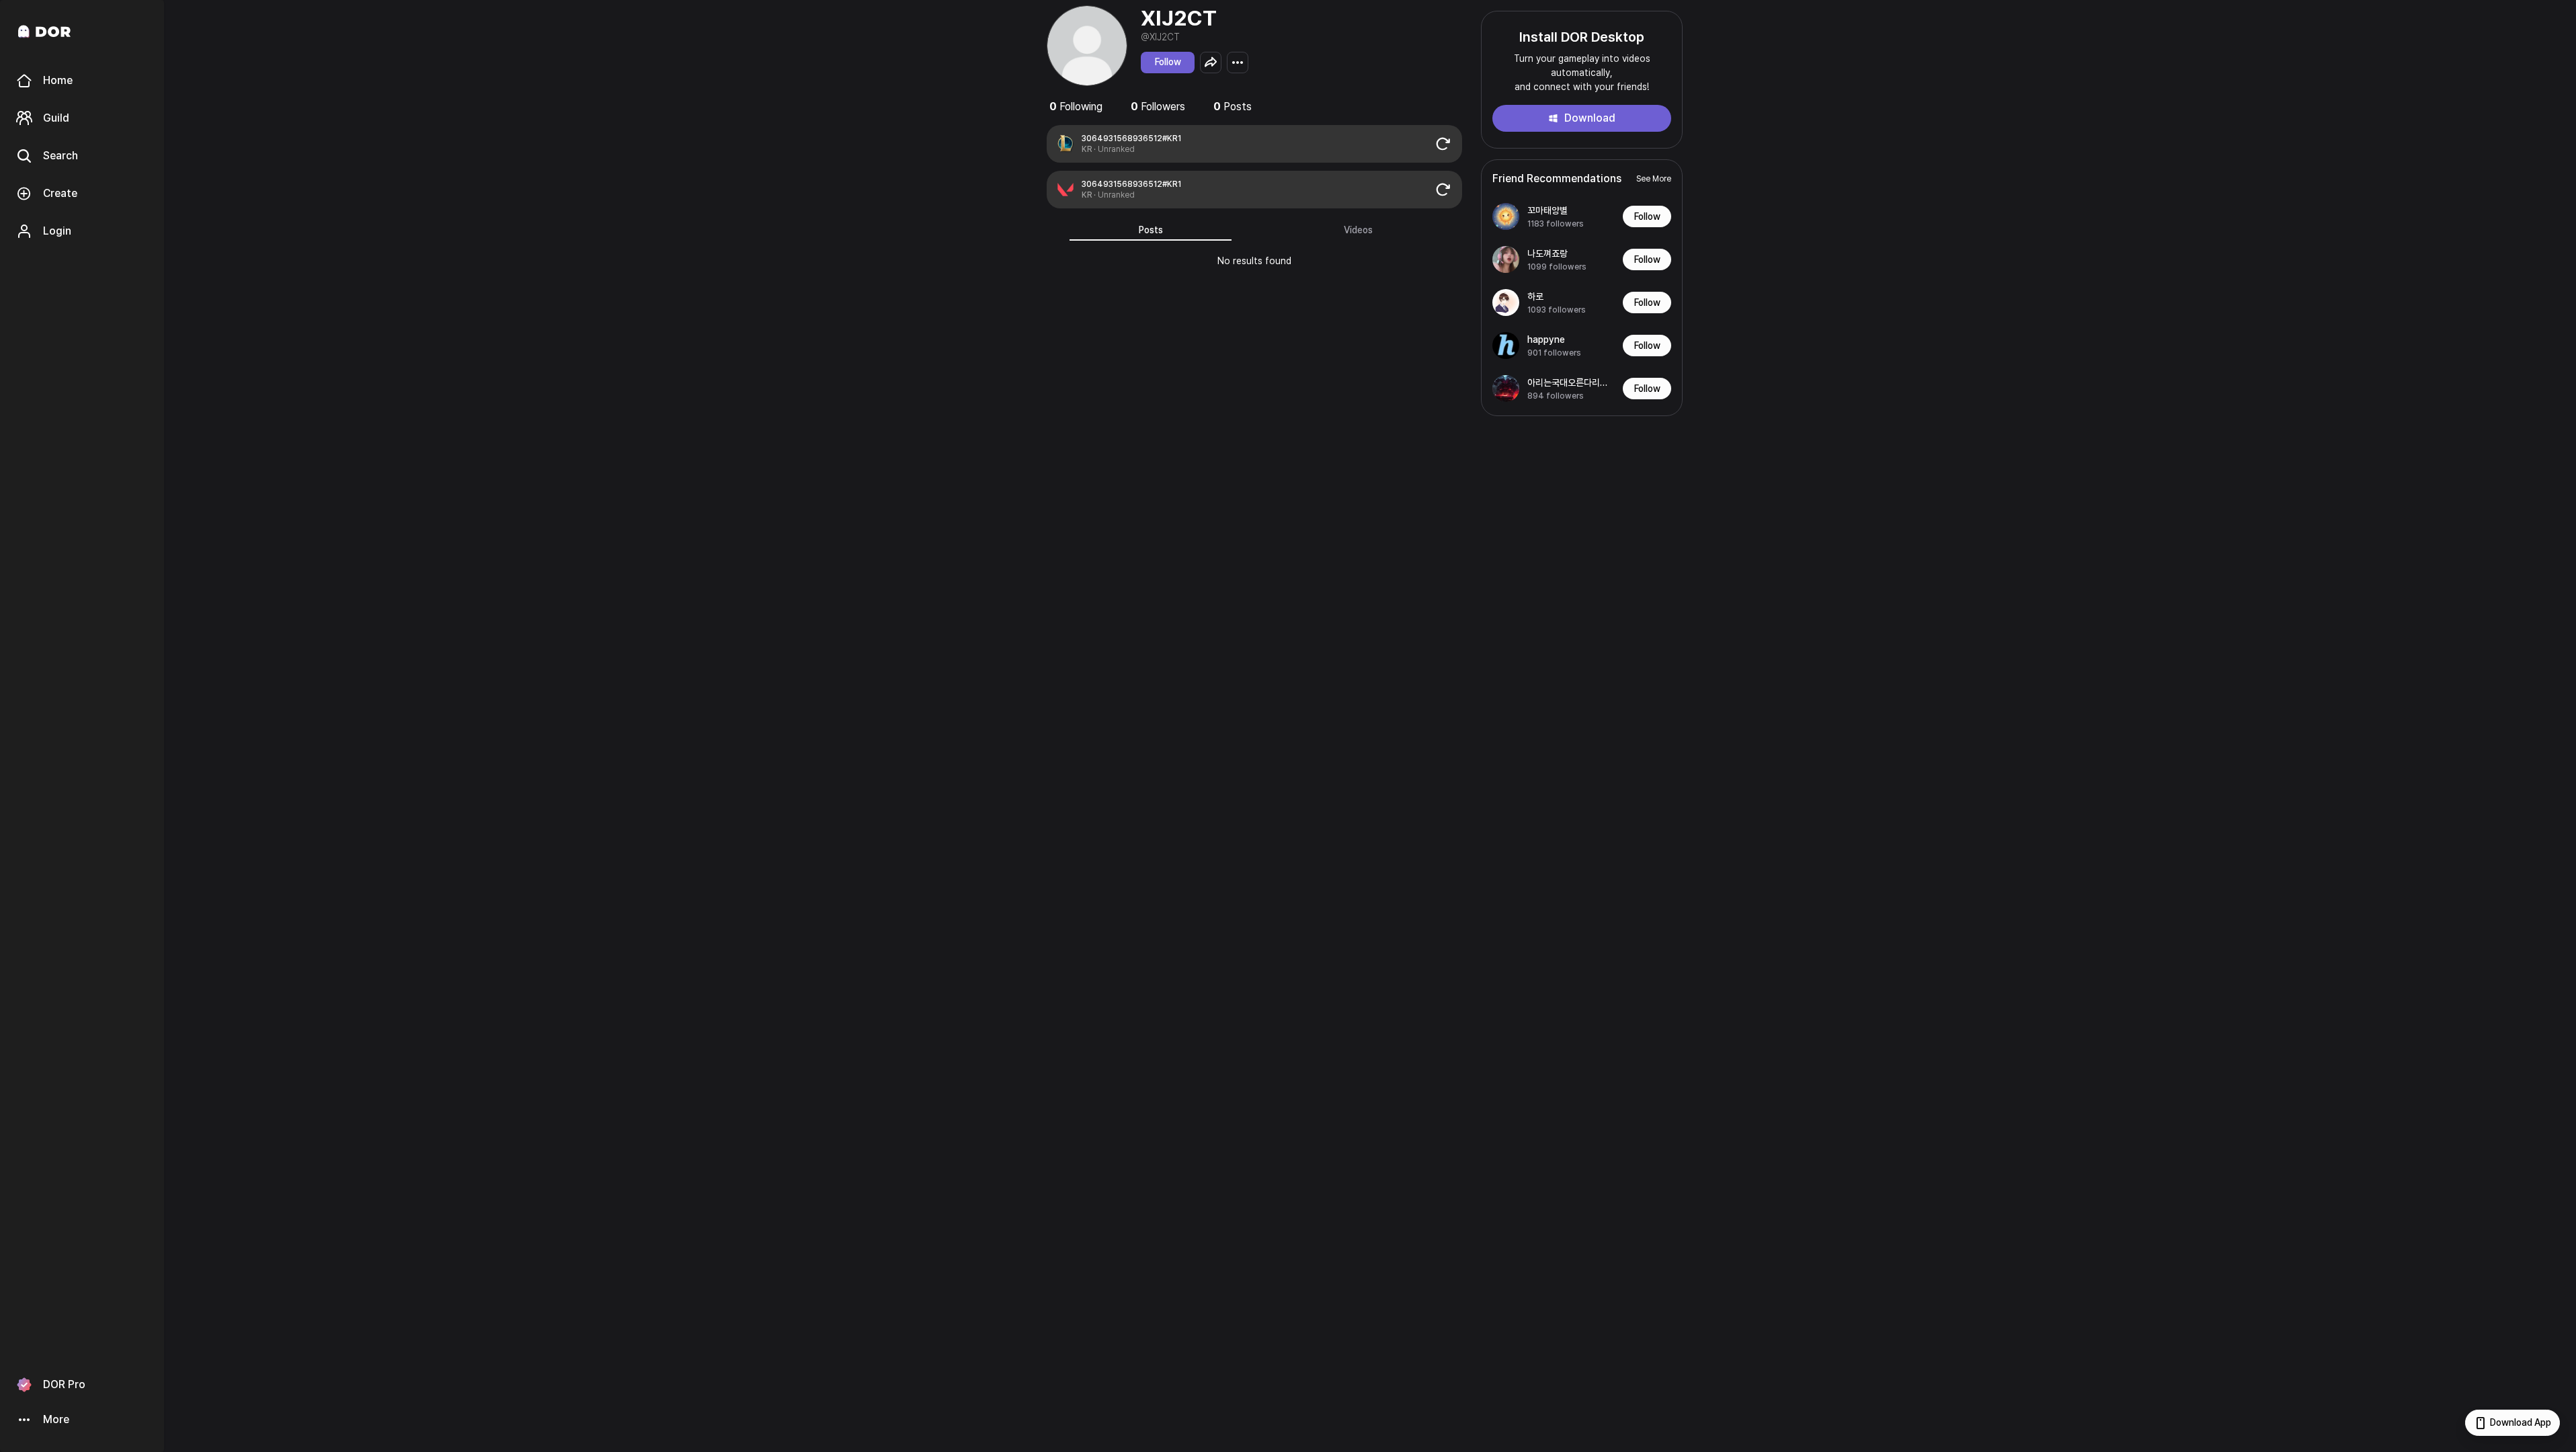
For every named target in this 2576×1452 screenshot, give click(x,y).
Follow (1168, 62)
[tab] (1151, 230)
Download (1590, 118)
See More (1654, 179)
